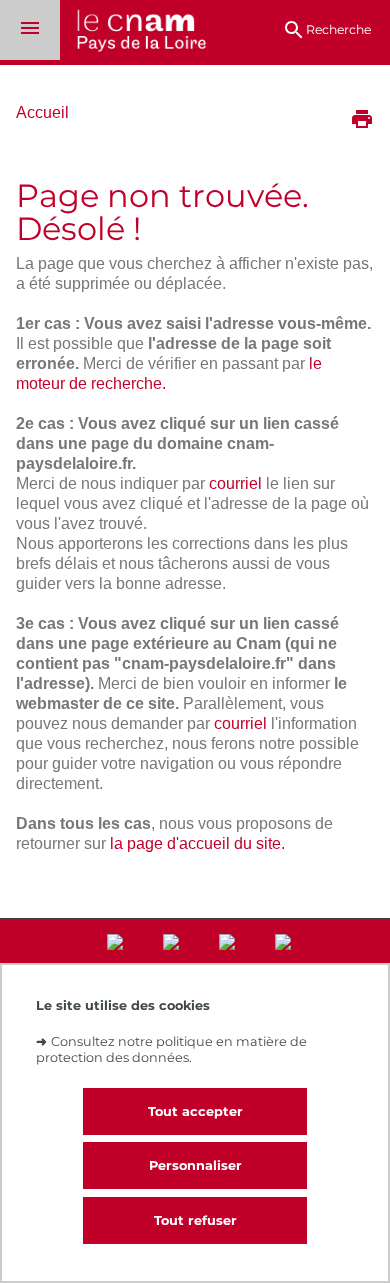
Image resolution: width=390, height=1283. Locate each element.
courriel (235, 483)
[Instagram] (175, 962)
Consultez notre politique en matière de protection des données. (171, 1049)
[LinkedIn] (119, 962)
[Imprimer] (362, 121)
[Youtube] (287, 962)
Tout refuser (195, 1220)
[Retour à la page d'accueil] (133, 32)
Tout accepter (195, 1111)
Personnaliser (195, 1165)
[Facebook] (231, 962)
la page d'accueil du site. (197, 843)
